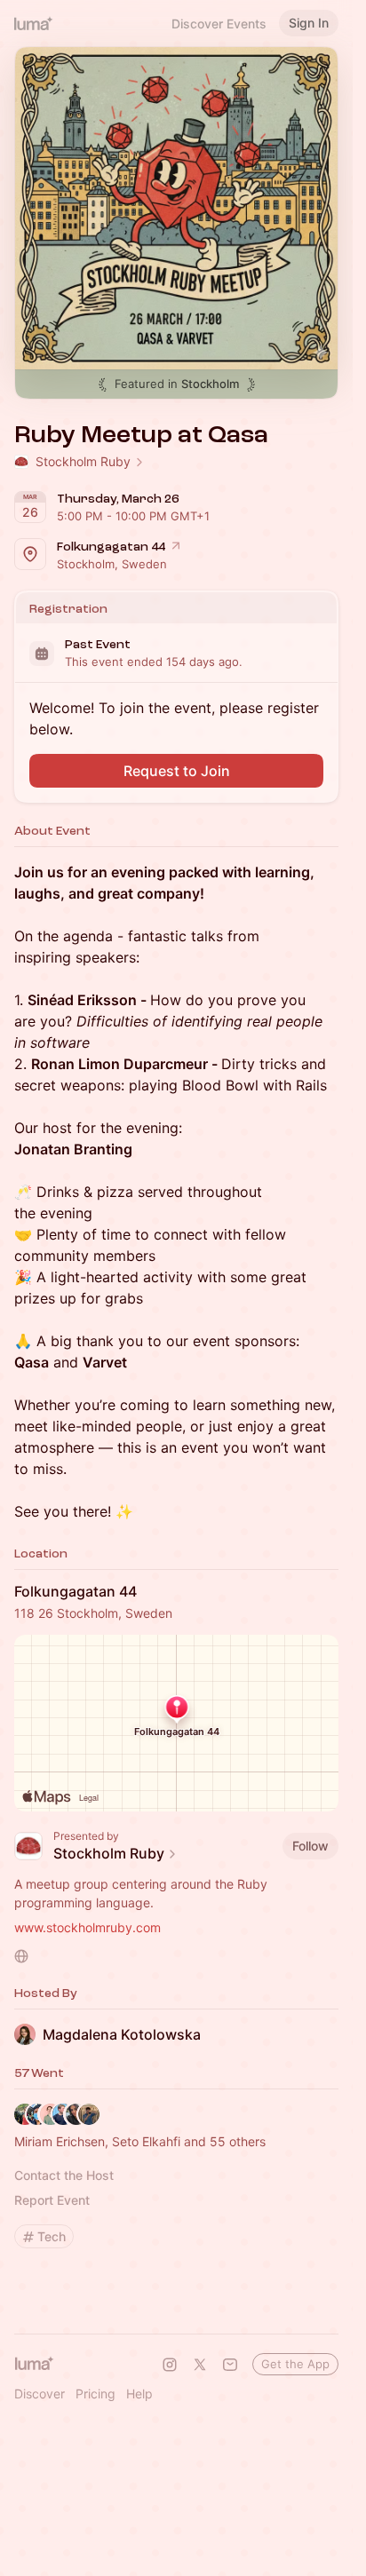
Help (139, 2394)
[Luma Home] (34, 23)
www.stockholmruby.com (88, 1927)
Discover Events (219, 24)
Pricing (95, 2394)
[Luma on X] (200, 2365)
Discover (40, 2394)
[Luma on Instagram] (170, 2365)
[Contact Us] (230, 2365)
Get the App (295, 2364)
